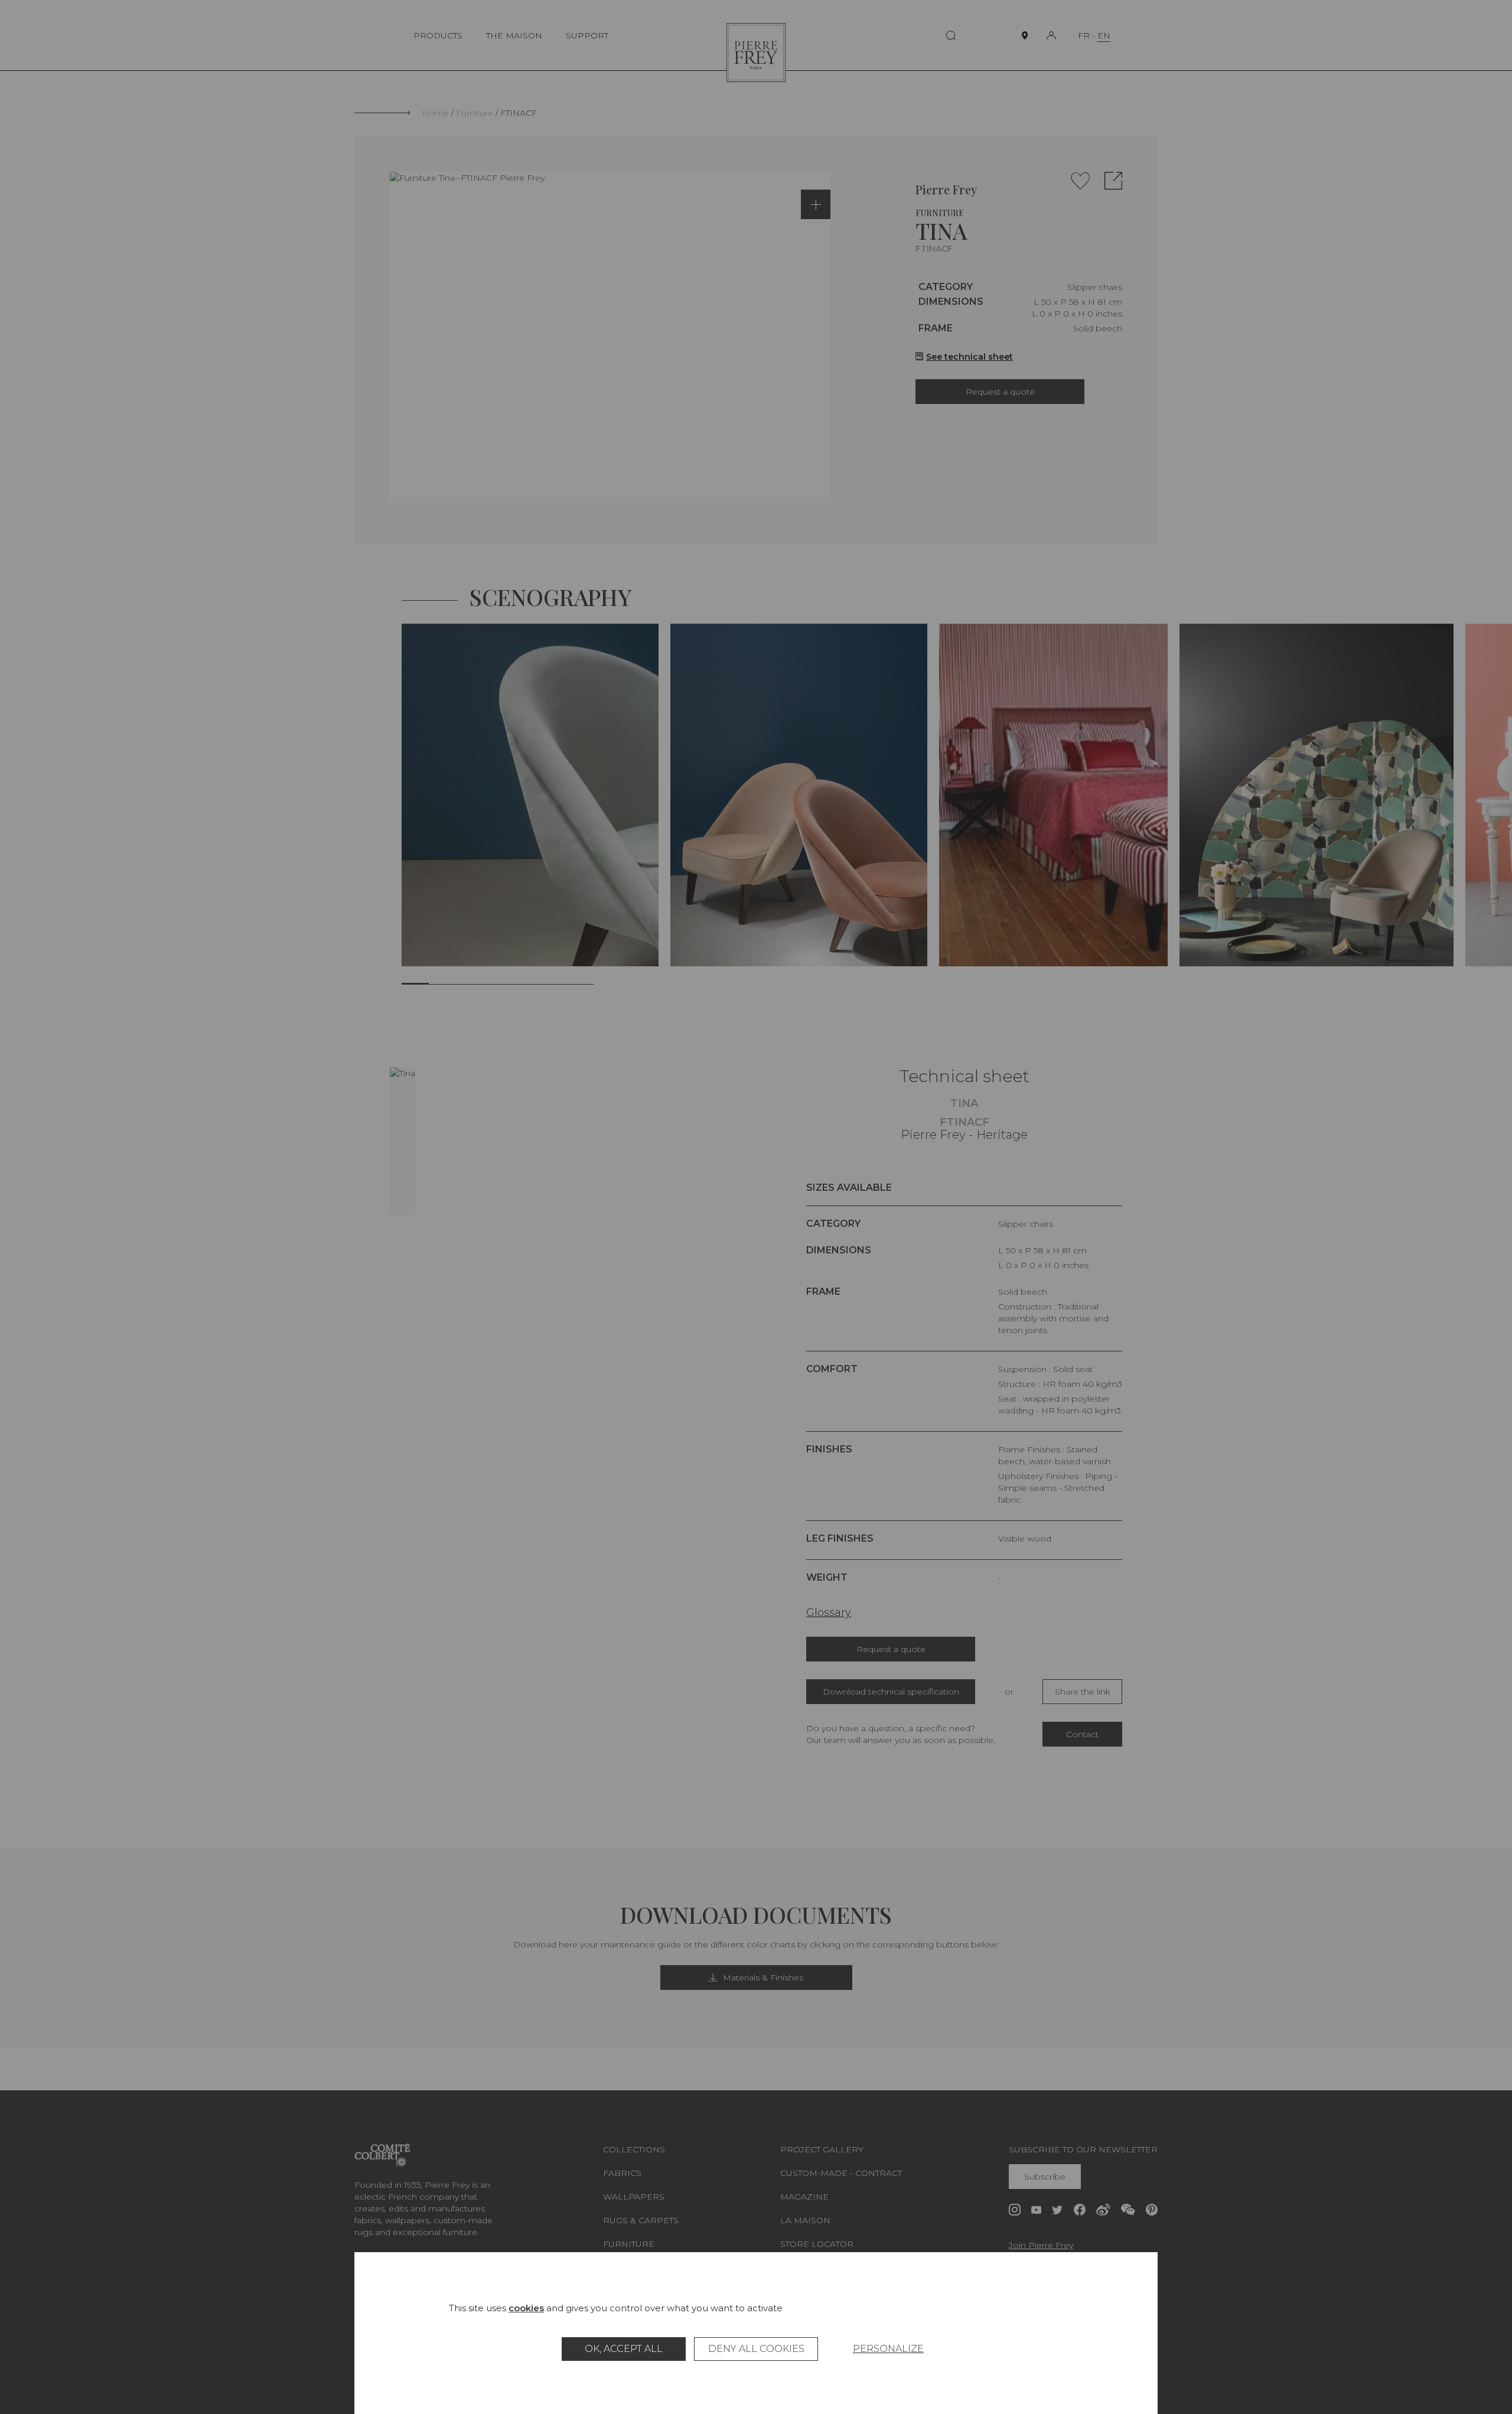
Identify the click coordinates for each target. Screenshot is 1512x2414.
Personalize (888, 2349)
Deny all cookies (756, 2349)
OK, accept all (624, 2349)
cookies (526, 2308)
